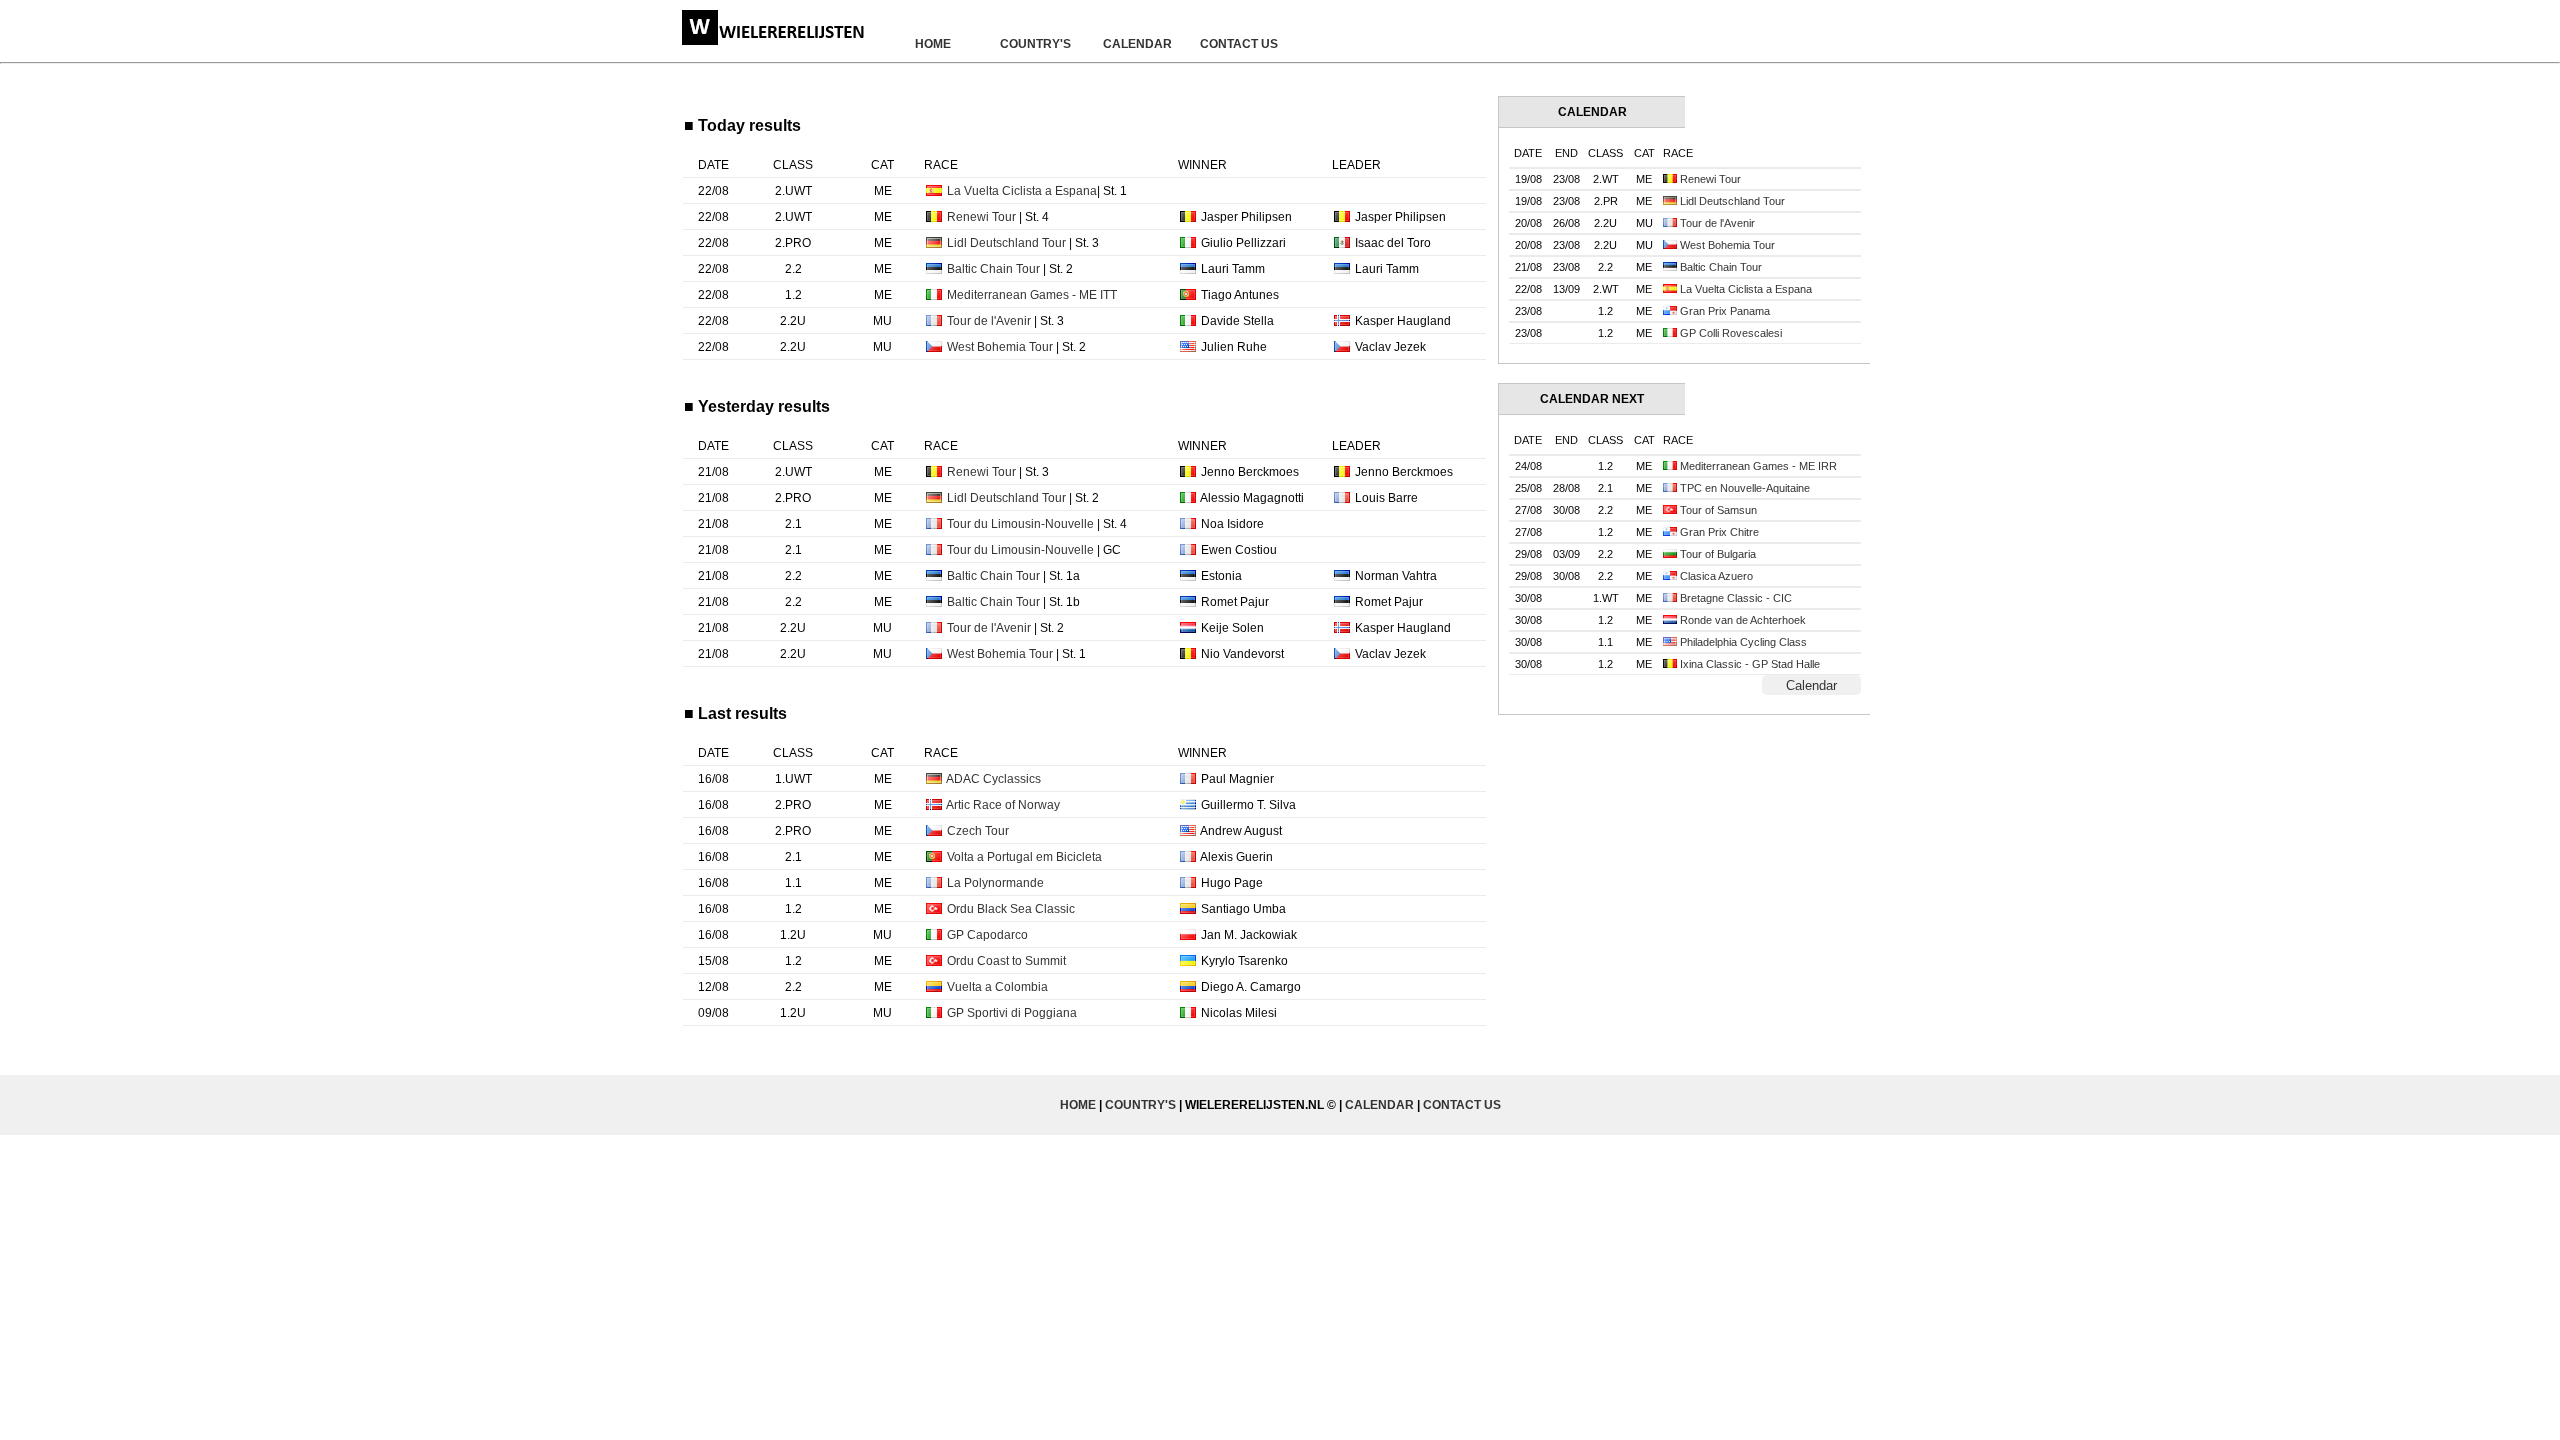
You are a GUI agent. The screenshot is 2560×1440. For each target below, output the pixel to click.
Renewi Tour (981, 217)
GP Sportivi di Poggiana (1012, 1013)
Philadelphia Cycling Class (1743, 642)
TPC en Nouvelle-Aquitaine (1745, 488)
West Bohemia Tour (1000, 347)
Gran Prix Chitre (1719, 532)
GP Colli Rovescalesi (1731, 333)
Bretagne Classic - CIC (1736, 598)
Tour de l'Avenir (989, 321)
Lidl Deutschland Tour (1006, 243)
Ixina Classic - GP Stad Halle (1750, 664)
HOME (933, 44)
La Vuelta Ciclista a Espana (1022, 191)
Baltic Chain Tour (993, 269)
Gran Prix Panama (1725, 311)
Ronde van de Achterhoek (1743, 620)
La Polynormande (995, 883)
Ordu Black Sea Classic (1011, 909)
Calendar (1811, 685)
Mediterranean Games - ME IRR (1758, 466)
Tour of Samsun (1718, 510)
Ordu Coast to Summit (1006, 961)
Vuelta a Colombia (997, 987)
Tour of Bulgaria (1718, 554)
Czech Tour (978, 831)
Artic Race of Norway (1003, 805)
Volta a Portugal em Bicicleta (1024, 857)
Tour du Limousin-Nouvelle (1020, 524)
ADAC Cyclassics (993, 779)
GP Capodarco (987, 935)
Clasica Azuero (1716, 576)
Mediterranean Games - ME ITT (1032, 295)
